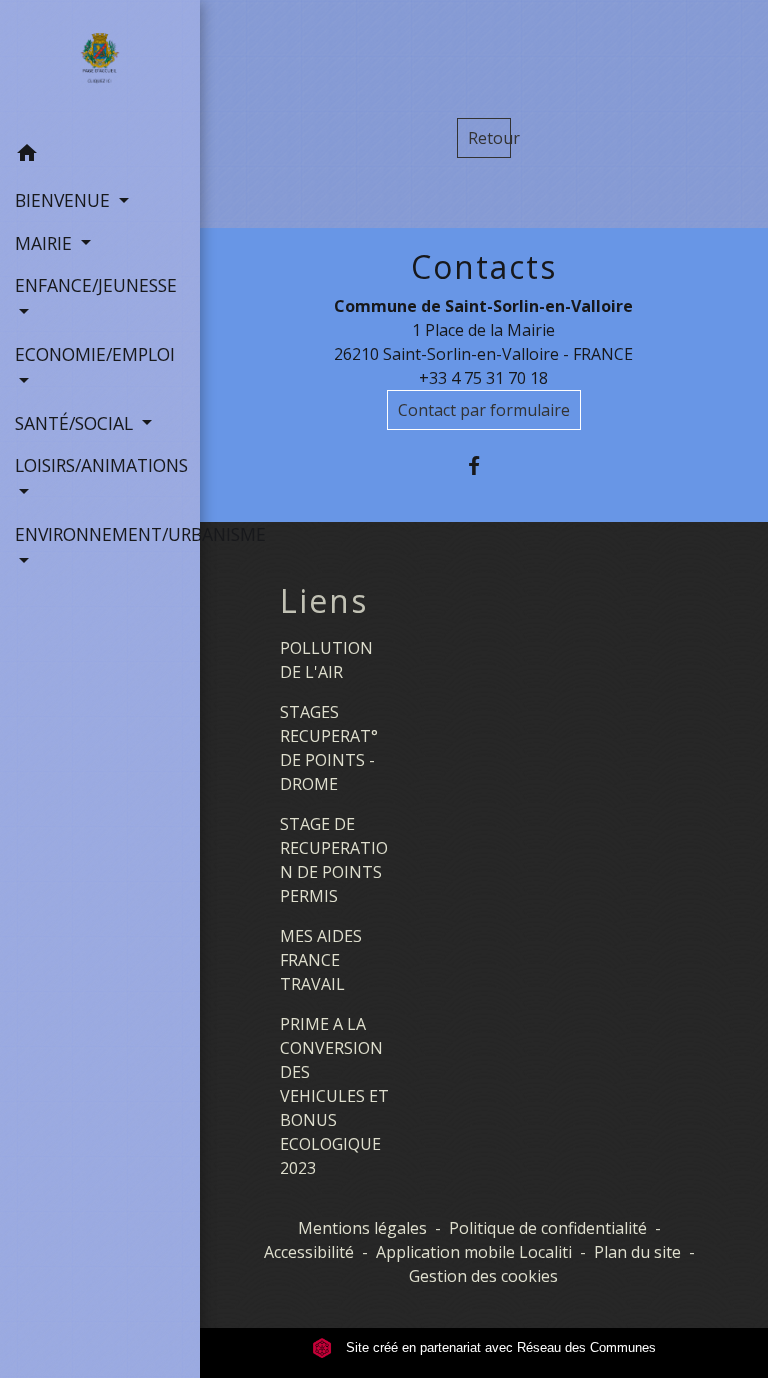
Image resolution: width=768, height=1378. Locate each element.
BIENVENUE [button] (65, 200)
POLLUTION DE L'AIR (326, 660)
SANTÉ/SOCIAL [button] (76, 423)
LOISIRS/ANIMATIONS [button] (100, 465)
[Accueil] (99, 67)
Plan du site (637, 1252)
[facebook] (483, 465)
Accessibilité (309, 1252)
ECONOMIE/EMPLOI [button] (95, 354)
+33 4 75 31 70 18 (483, 378)
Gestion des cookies (483, 1276)
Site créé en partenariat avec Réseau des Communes (499, 1347)
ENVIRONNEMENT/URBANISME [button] (100, 534)
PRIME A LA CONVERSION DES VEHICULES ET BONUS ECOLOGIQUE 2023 (334, 1096)
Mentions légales (362, 1228)
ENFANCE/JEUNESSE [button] (96, 285)
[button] (100, 156)
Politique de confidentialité (548, 1228)
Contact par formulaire (484, 410)
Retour (489, 138)
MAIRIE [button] (46, 243)
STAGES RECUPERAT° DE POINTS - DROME (329, 748)
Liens (324, 601)
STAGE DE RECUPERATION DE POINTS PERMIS (334, 860)
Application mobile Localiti (474, 1252)
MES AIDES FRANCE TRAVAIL (321, 960)
